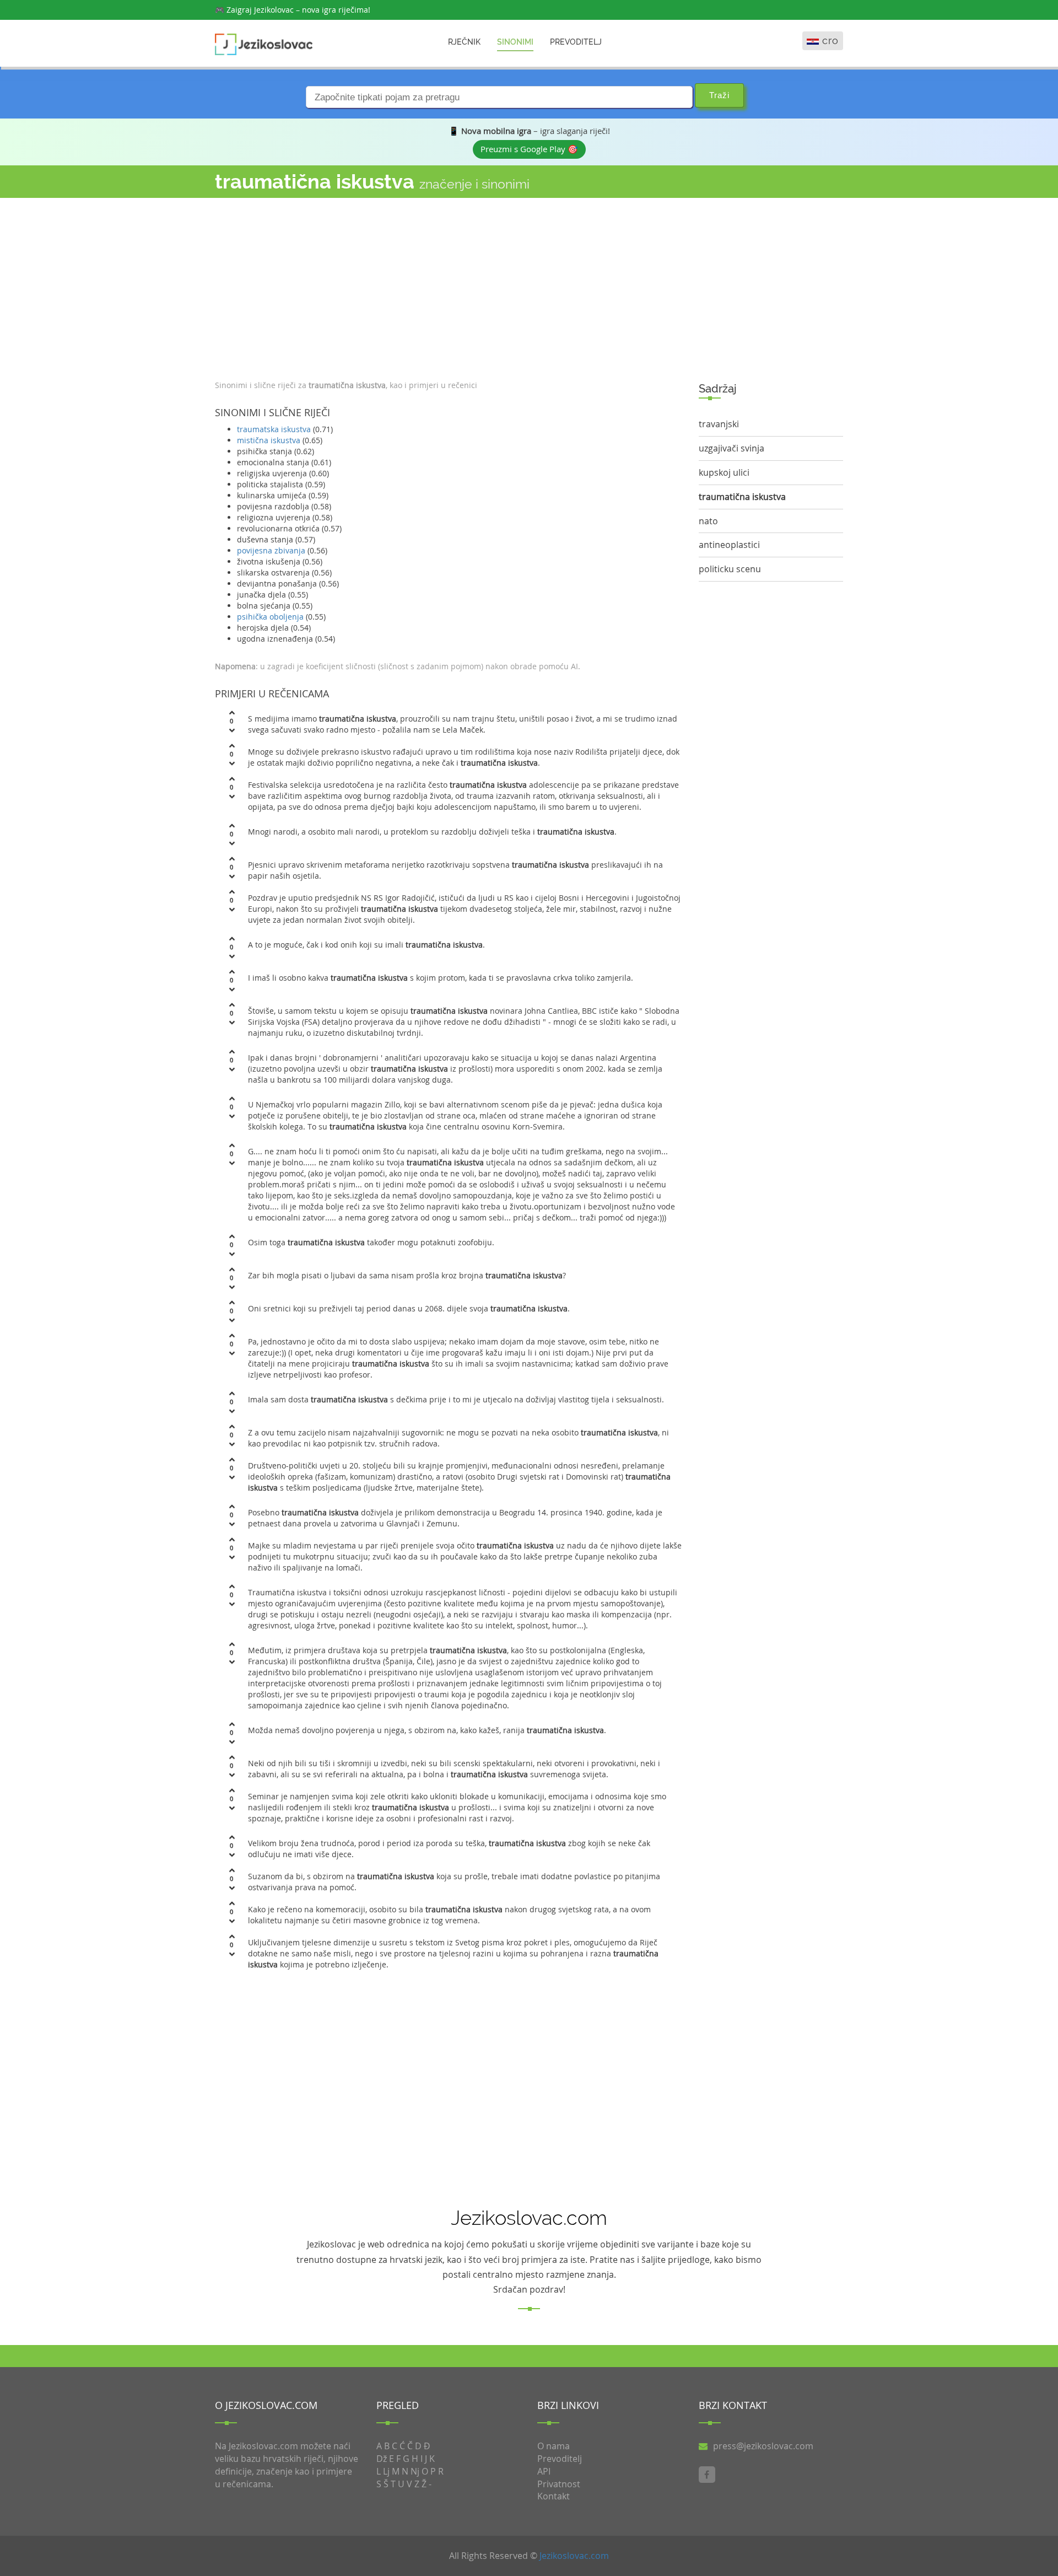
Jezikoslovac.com (574, 2556)
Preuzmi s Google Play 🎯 (529, 149)
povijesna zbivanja (271, 550)
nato (708, 521)
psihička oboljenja (270, 617)
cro (830, 41)
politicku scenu (730, 569)
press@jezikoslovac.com (763, 2446)
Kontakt (554, 2496)
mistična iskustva (269, 440)
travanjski (719, 424)
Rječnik (464, 42)
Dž (382, 2459)
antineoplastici (729, 545)
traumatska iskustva (274, 429)
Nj (415, 2471)
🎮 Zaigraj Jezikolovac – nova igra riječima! (293, 10)
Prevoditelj (576, 42)
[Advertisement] (449, 286)
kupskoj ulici (724, 472)
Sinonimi (515, 42)
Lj (386, 2471)
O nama (554, 2446)
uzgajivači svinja (732, 448)
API (544, 2471)
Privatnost (559, 2484)
